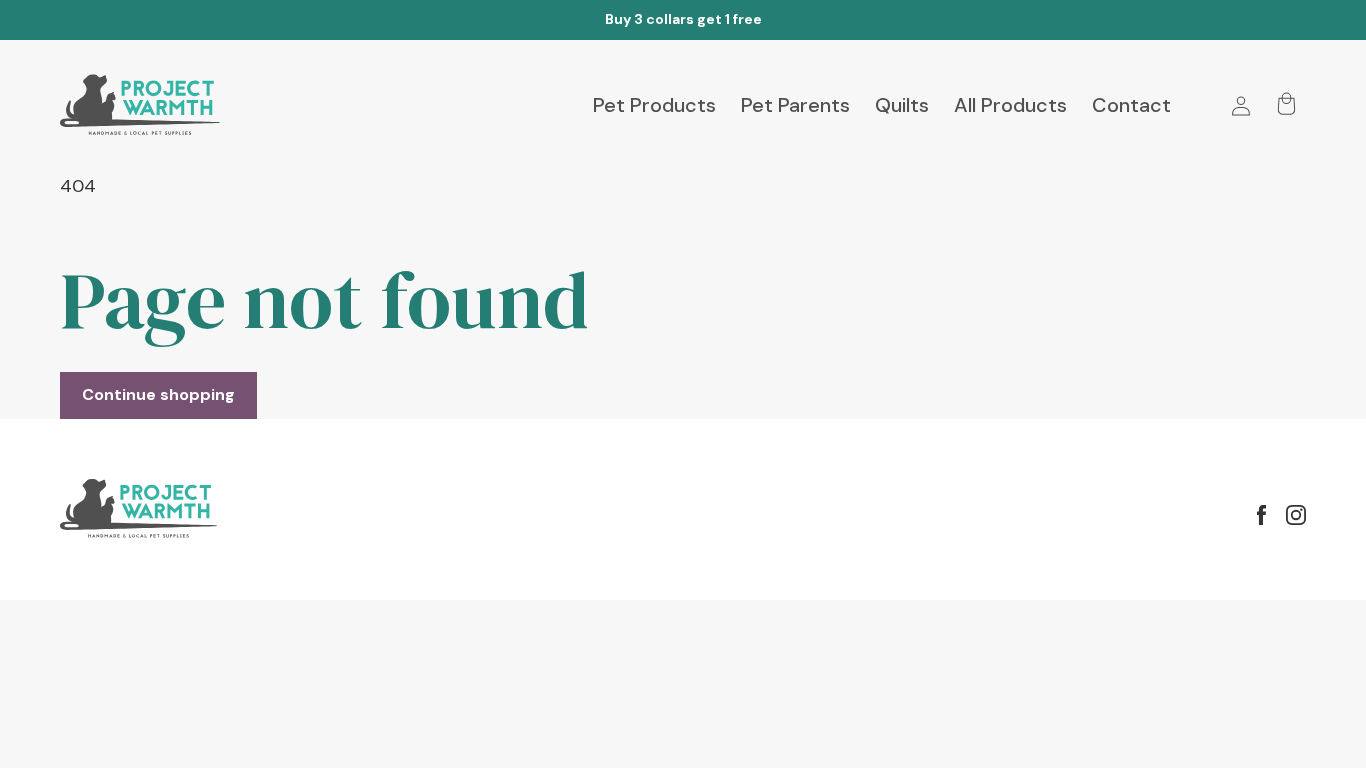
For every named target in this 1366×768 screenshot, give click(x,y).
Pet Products (654, 105)
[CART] (1286, 106)
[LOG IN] (1241, 106)
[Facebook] (1261, 515)
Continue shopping (158, 394)
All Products (1010, 105)
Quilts (902, 105)
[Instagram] (1296, 515)
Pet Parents (795, 105)
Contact (1131, 105)
